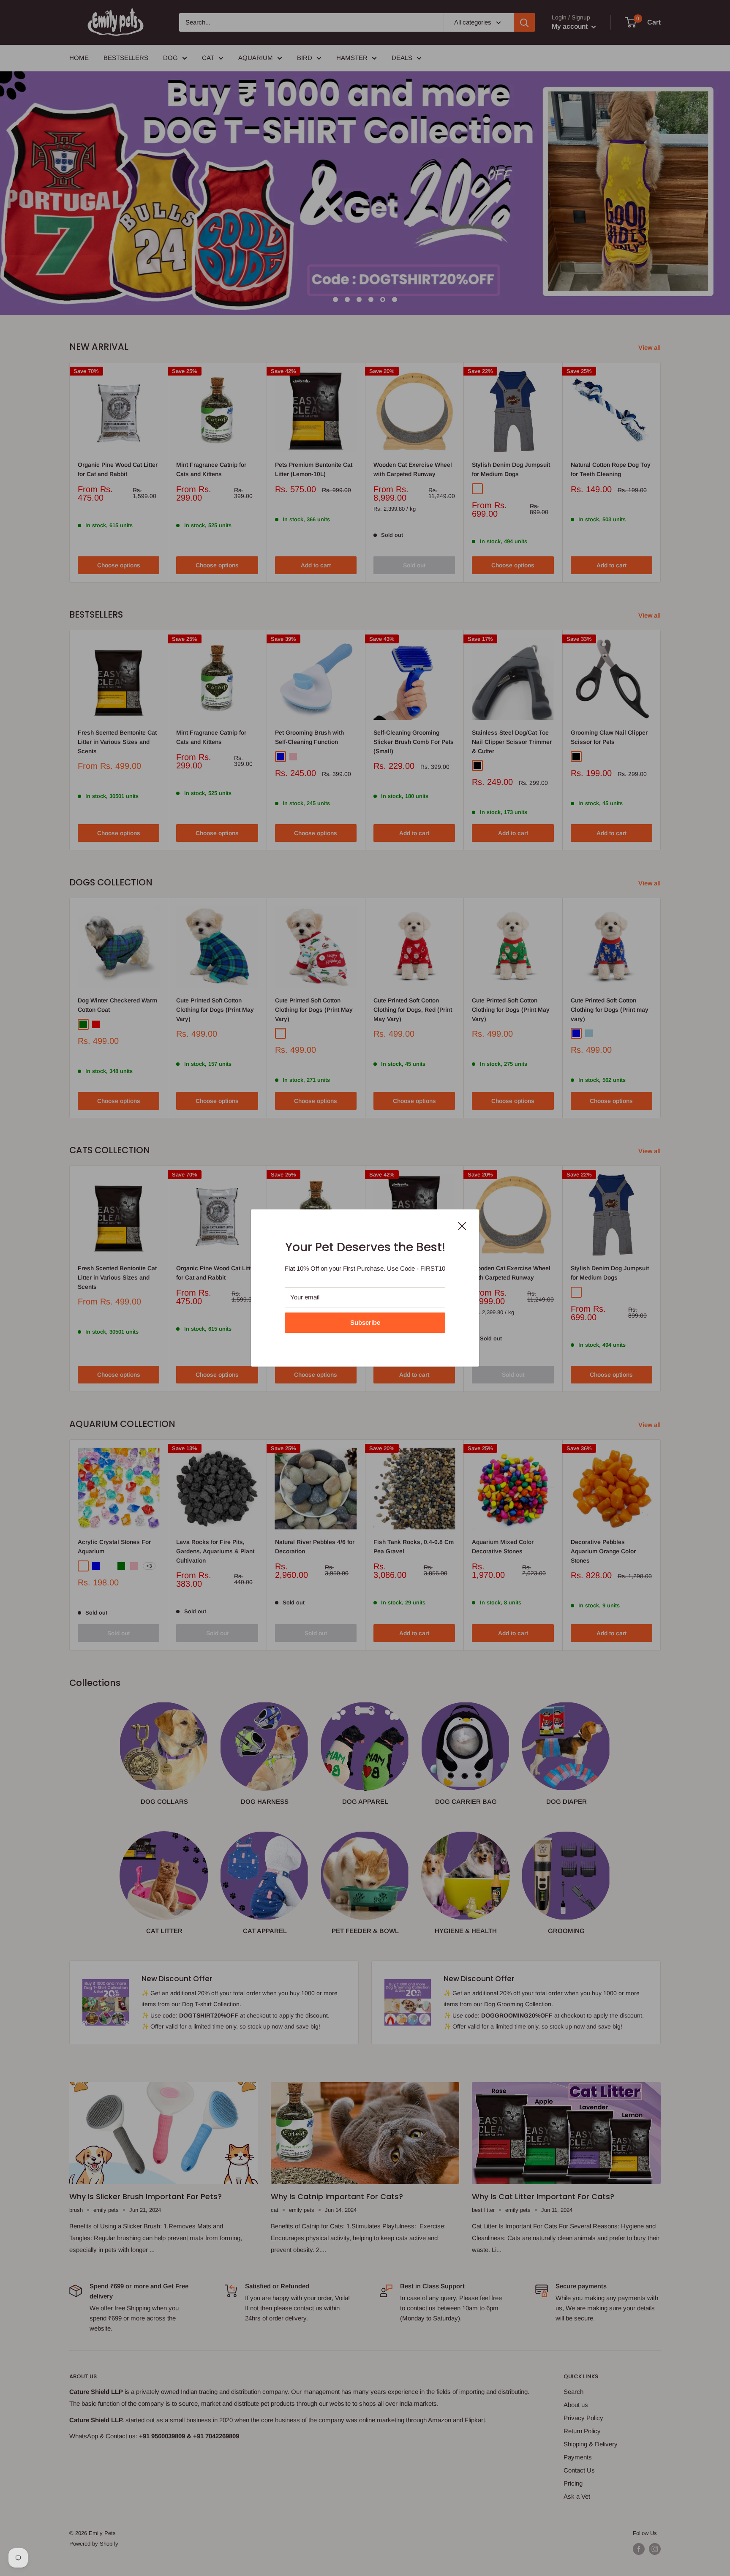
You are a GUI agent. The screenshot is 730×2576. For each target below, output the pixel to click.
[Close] (462, 1225)
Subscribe (365, 1322)
